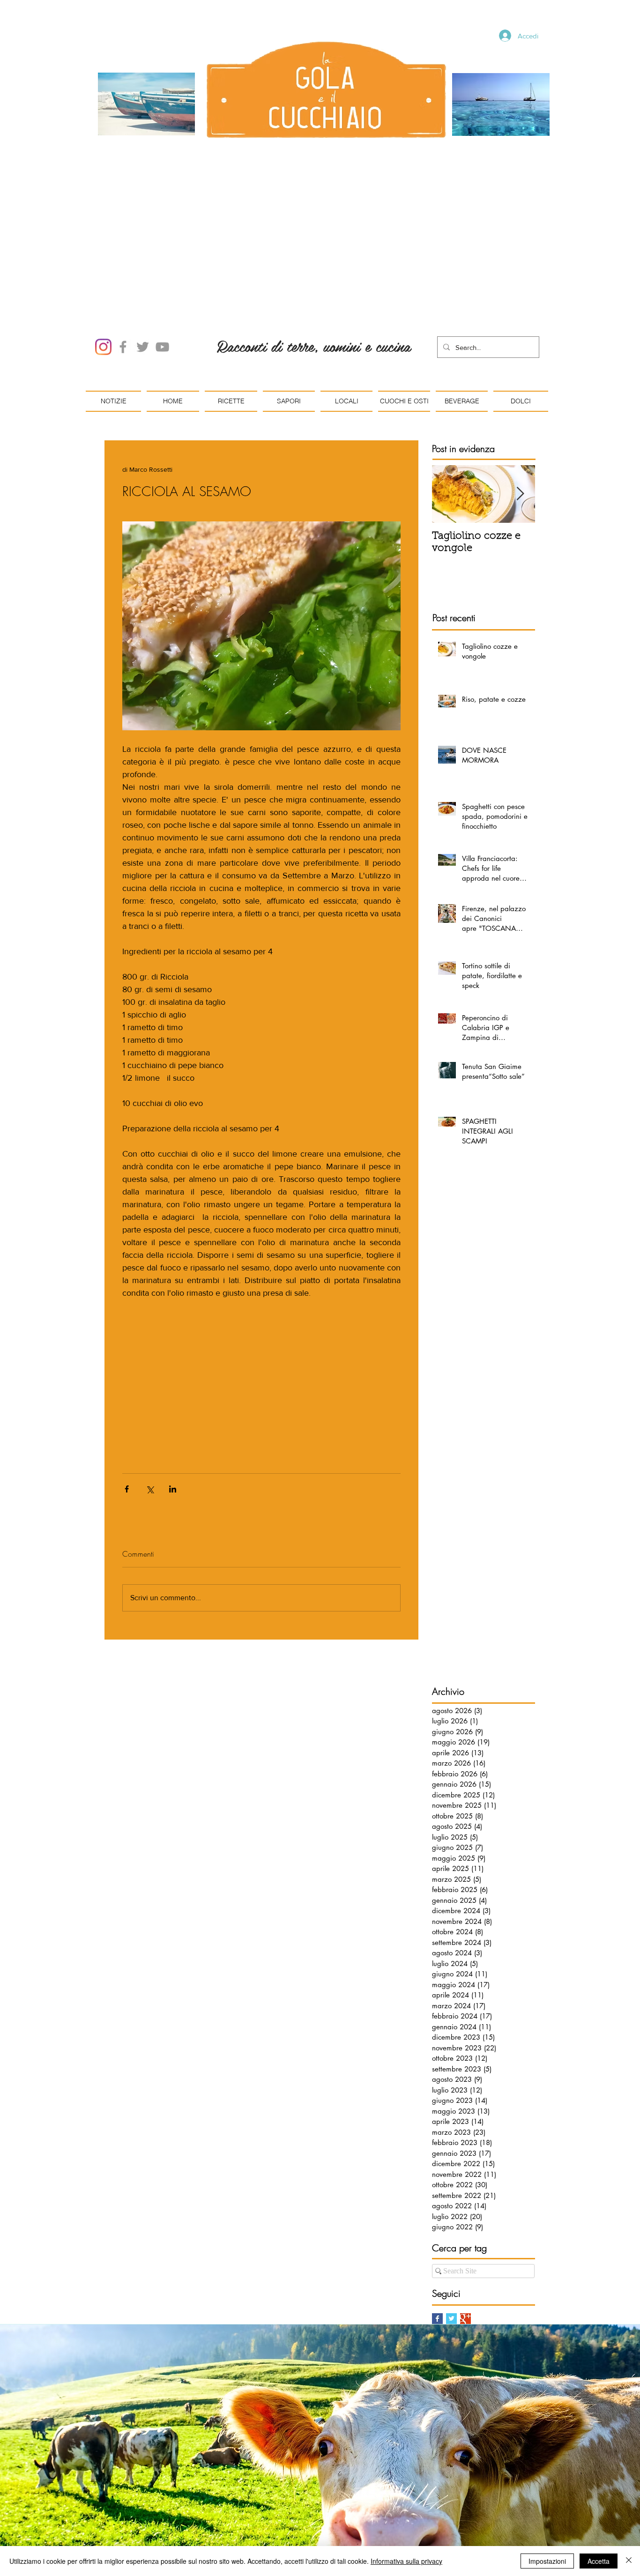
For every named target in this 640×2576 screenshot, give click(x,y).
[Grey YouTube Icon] (162, 241)
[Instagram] (103, 241)
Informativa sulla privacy (406, 2561)
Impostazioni (547, 2561)
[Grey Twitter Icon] (143, 241)
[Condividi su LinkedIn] (173, 1383)
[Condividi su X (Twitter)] (150, 1383)
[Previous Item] (447, 388)
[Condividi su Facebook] (127, 1383)
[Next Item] (520, 388)
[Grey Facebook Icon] (123, 241)
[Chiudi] (629, 2561)
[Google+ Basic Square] (465, 2212)
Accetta (599, 2561)
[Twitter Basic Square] (451, 2212)
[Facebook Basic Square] (437, 2212)
